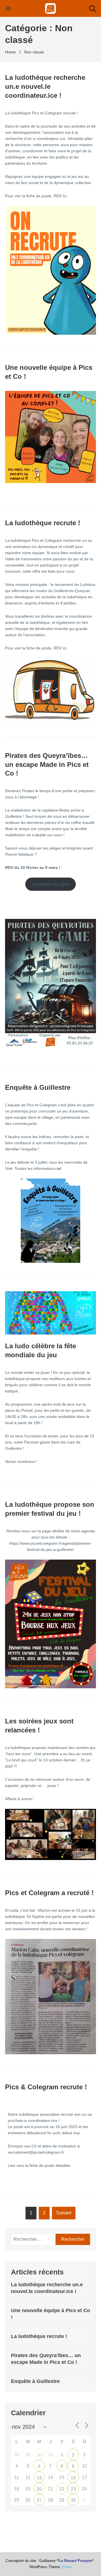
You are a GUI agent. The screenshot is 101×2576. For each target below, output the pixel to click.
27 (39, 2500)
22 (62, 2489)
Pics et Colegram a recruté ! (49, 1893)
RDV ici (60, 196)
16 (73, 2478)
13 (39, 2478)
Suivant (64, 2213)
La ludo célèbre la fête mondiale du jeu (41, 1350)
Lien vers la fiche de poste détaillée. (40, 2165)
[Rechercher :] (33, 2239)
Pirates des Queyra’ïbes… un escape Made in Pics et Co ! (47, 764)
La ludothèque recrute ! (43, 523)
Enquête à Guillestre (38, 1087)
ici (65, 648)
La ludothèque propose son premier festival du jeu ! (50, 1509)
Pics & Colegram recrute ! (46, 2087)
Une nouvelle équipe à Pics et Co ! (49, 372)
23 (73, 2489)
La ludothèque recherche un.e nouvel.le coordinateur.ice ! (45, 86)
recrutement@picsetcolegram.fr (36, 2152)
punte (67, 2567)
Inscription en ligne (50, 884)
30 (39, 2455)
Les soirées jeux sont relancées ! (39, 1726)
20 (39, 2489)
